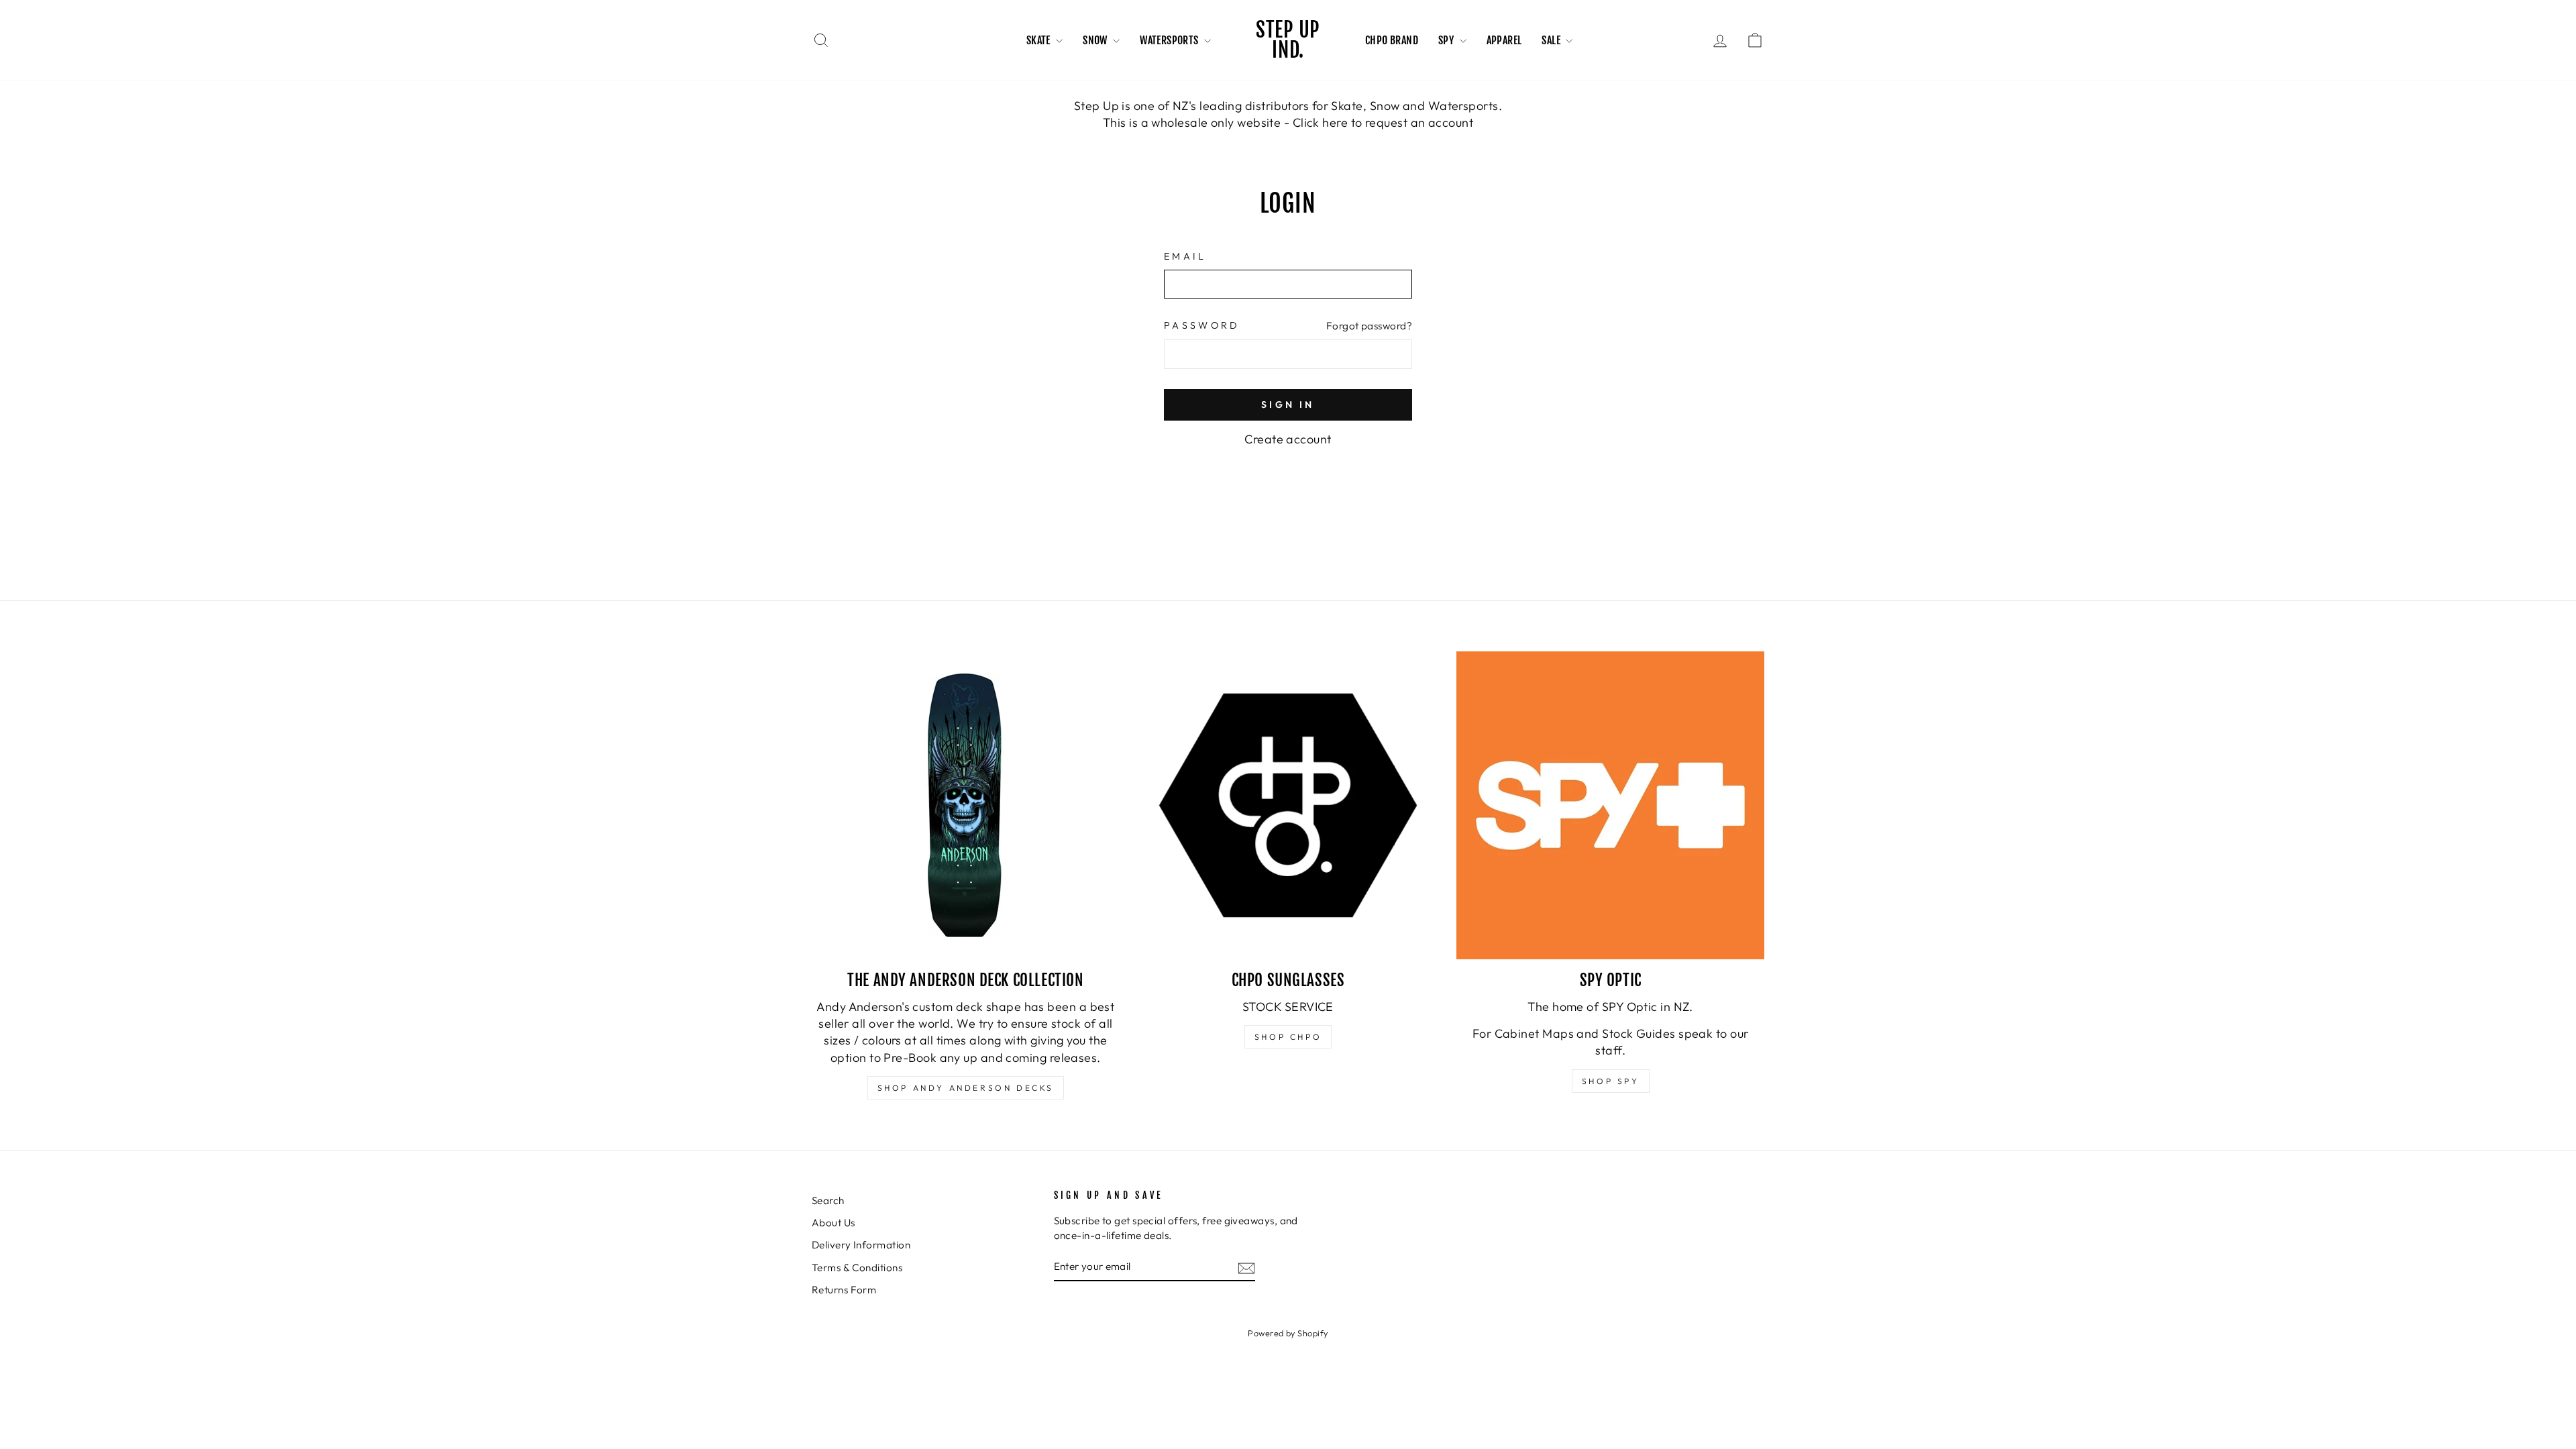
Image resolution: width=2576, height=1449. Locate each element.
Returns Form (844, 1290)
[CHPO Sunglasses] (1288, 805)
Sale (1552, 40)
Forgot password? (1369, 326)
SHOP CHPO (1288, 1037)
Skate (1039, 40)
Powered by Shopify (1288, 1333)
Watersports (1170, 40)
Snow (1096, 40)
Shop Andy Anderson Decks (966, 1088)
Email (1185, 256)
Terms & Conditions (857, 1268)
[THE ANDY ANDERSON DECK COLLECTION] (966, 805)
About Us (834, 1223)
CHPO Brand (1392, 40)
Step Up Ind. (1288, 40)
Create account (1288, 439)
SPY (1447, 40)
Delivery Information (861, 1245)
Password (1202, 325)
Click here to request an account (1383, 122)
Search (828, 1200)
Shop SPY (1611, 1081)
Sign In (1288, 405)
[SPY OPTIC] (1610, 805)
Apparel (1504, 40)
